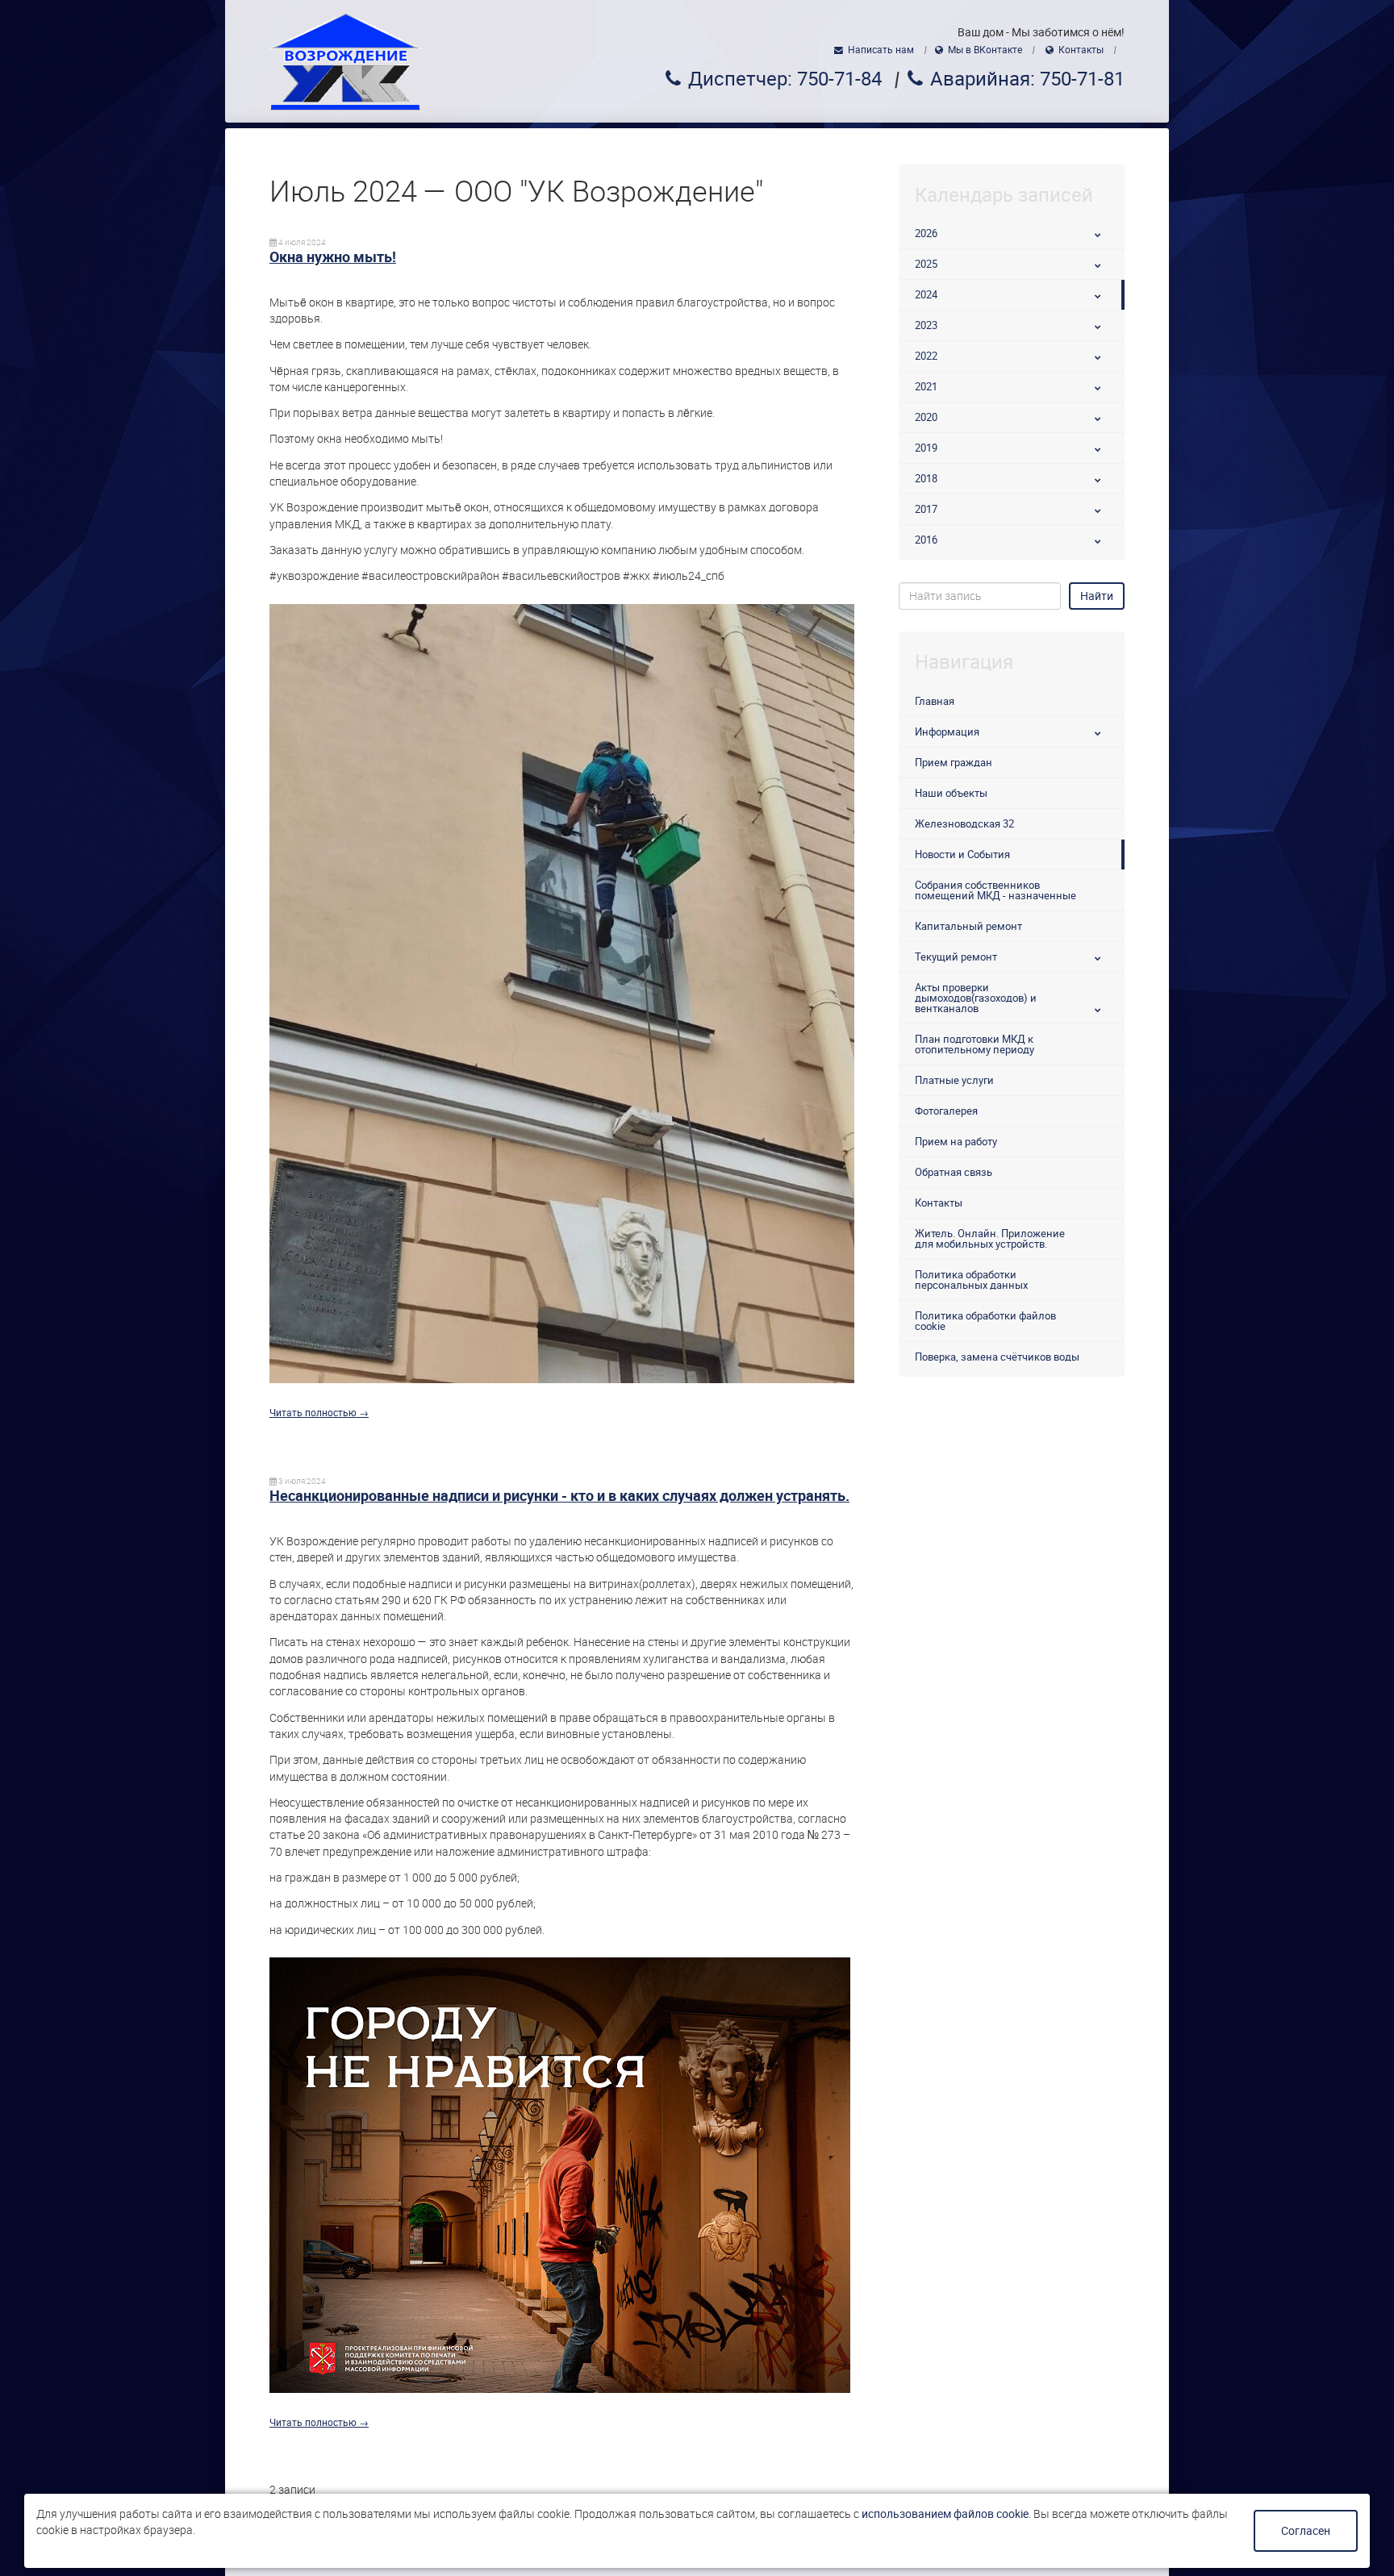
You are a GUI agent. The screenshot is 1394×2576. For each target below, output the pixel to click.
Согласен (1306, 2531)
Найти (1097, 596)
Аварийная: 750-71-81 (1027, 79)
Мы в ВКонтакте (985, 50)
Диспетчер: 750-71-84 (785, 79)
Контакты (1081, 50)
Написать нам (881, 50)
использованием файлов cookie (945, 2514)
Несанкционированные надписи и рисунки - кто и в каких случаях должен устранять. (559, 1496)
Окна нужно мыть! (333, 257)
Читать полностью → (319, 1413)
